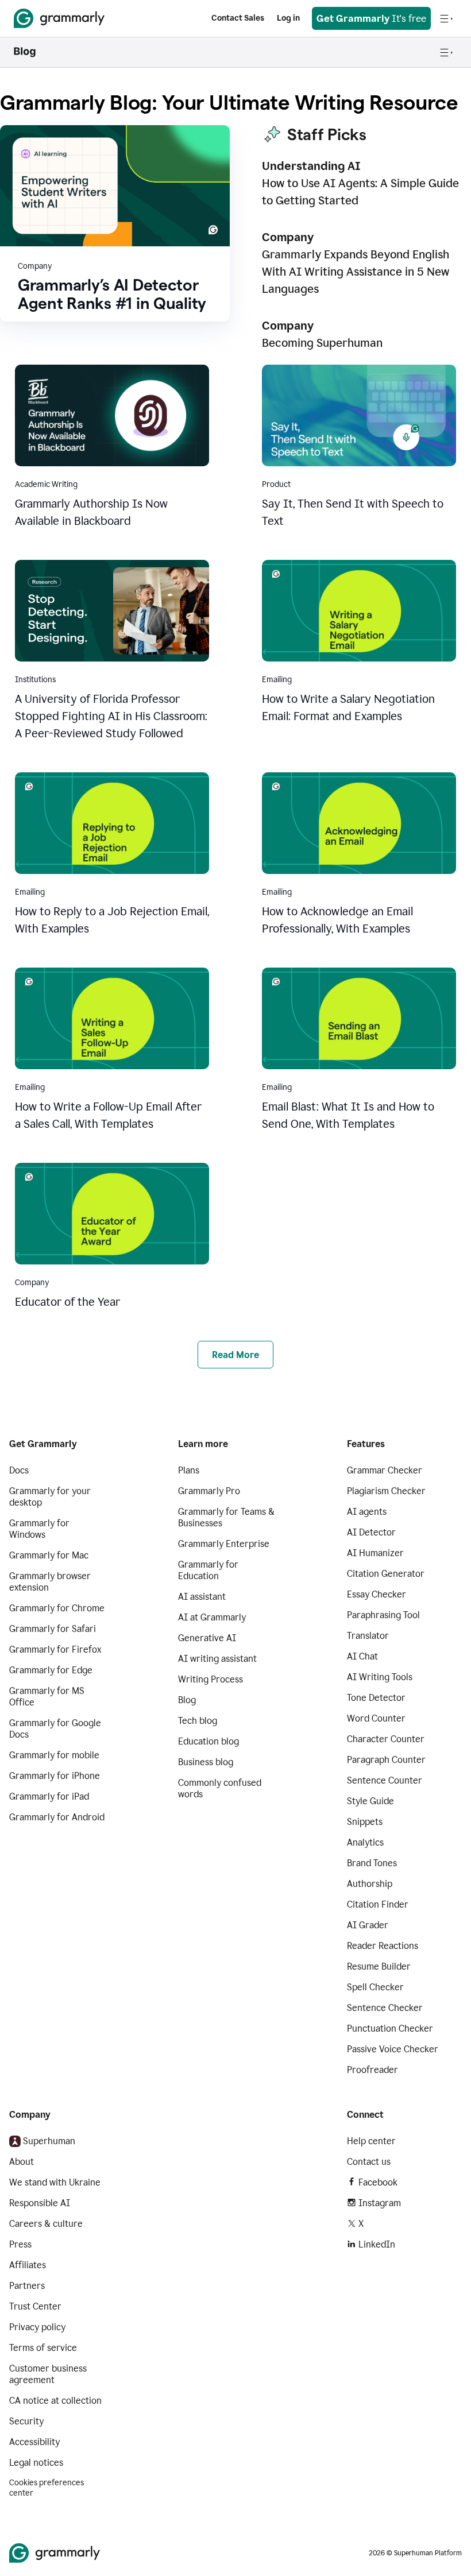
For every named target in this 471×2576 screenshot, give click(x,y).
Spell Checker (375, 1987)
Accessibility (34, 2442)
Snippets (365, 1822)
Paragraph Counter (386, 1760)
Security (26, 2421)
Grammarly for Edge (51, 1670)
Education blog (209, 1741)
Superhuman (49, 2141)
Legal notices (36, 2463)
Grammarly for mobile (54, 1755)
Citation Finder (378, 1904)
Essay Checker (377, 1594)
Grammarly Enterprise (224, 1544)
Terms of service (43, 2348)
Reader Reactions (383, 1946)
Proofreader (372, 2070)
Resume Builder (379, 1966)
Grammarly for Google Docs (55, 1729)
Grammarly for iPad (49, 1796)
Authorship (370, 1884)
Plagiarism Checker (386, 1491)
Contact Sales (238, 18)
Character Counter (386, 1739)
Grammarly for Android (57, 1817)
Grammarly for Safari (53, 1629)
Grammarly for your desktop (50, 1497)
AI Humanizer (375, 1553)
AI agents (367, 1512)
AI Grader (368, 1925)
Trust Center (35, 2306)
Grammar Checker (385, 1470)
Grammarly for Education (208, 1570)
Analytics (365, 1842)
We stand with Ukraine (55, 2182)
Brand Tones (372, 1863)
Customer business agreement (48, 2374)
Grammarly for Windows (39, 1529)
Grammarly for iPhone (55, 1776)
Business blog (206, 1762)
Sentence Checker (385, 2008)
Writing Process (211, 1679)
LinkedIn (377, 2244)
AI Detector (371, 1532)
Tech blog (198, 1721)
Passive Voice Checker (393, 2049)
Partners (27, 2286)
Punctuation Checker (390, 2028)
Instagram (380, 2203)
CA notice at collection (55, 2401)
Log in (288, 18)
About (22, 2162)
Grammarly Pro (209, 1491)
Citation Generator (386, 1574)
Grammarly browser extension (50, 1582)
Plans (189, 1470)
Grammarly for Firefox (55, 1649)
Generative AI (207, 1638)
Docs (19, 1470)
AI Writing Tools (380, 1677)
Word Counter (376, 1718)
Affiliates (28, 2265)
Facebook (378, 2182)
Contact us (369, 2162)
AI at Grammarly (212, 1617)
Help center (371, 2141)
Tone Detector (376, 1698)
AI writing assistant (217, 1659)
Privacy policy (37, 2327)
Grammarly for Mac (49, 1555)
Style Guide (370, 1801)
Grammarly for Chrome (57, 1608)
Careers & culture (46, 2224)
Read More (235, 1355)
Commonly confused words (220, 1788)
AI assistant (202, 1597)
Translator (368, 1636)
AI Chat (362, 1656)
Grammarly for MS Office (47, 1697)
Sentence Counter (385, 1780)
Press (20, 2244)
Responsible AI (40, 2203)
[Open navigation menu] (446, 18)
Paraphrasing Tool (383, 1615)
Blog (187, 1700)
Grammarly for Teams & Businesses (226, 1517)
